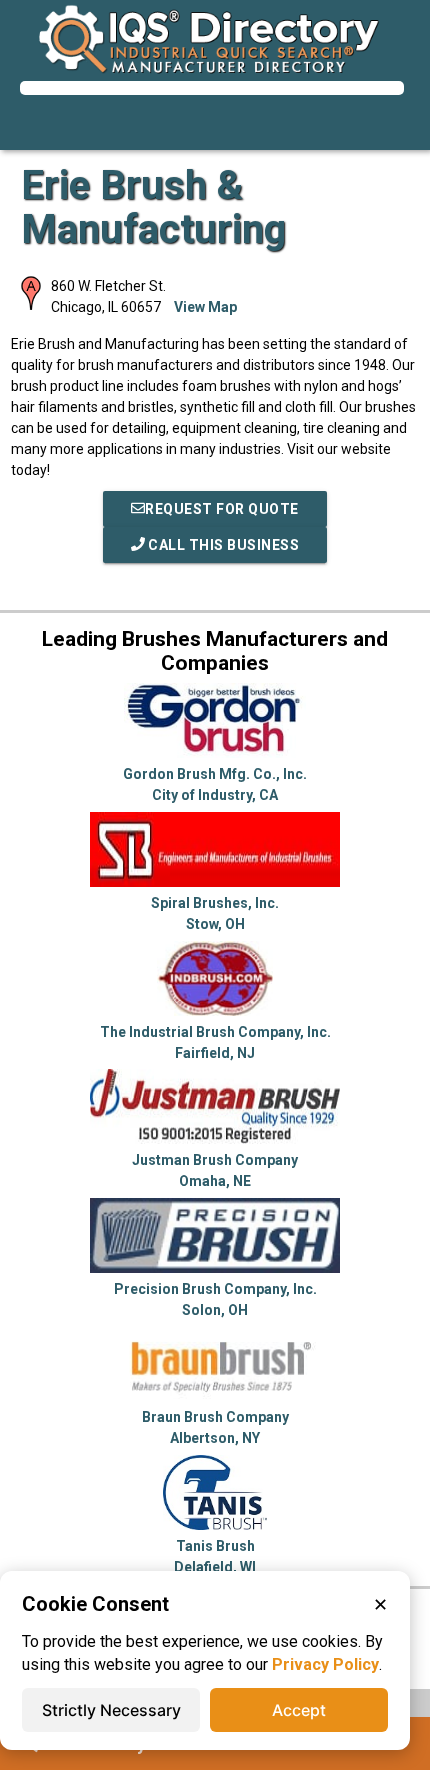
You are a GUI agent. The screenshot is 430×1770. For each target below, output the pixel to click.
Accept (299, 1710)
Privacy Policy (325, 1664)
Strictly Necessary (111, 1710)
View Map (205, 307)
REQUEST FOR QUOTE (222, 509)
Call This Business (222, 545)
